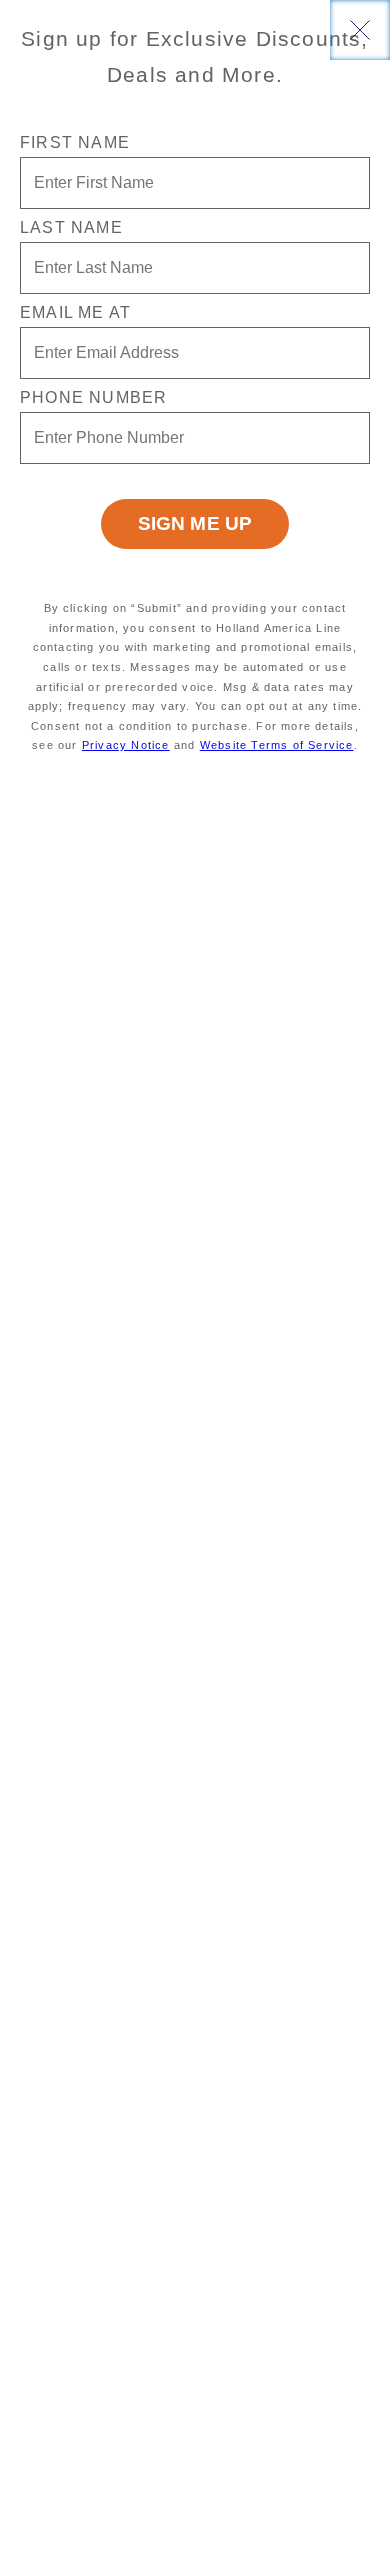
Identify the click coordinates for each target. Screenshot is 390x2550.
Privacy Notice (126, 745)
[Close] (360, 30)
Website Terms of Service (277, 745)
